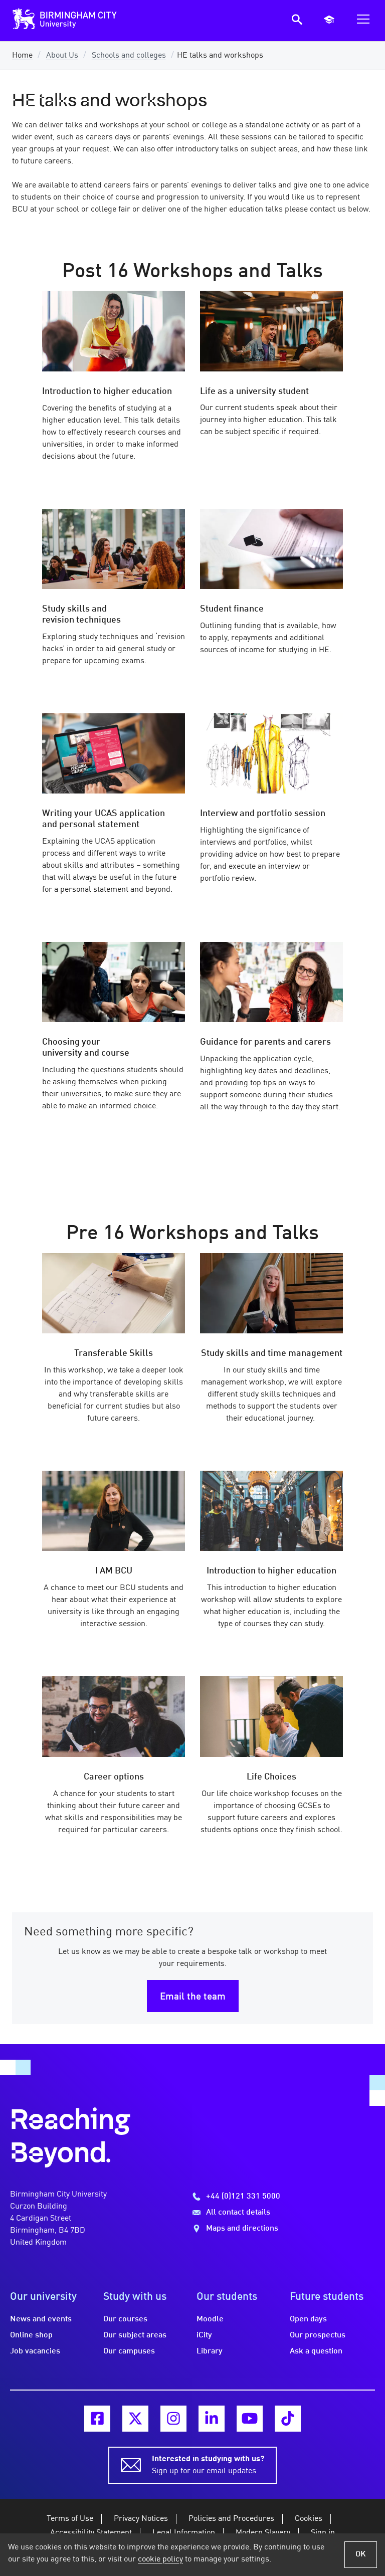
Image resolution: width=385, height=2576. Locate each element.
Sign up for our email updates (208, 2465)
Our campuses (129, 2351)
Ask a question (316, 2351)
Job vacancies (35, 2351)
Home (22, 56)
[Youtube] (250, 2419)
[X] (135, 2419)
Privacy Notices (141, 2519)
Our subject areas (135, 2335)
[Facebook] (97, 2419)
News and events (41, 2319)
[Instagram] (173, 2419)
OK (361, 2554)
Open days (308, 2319)
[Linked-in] (212, 2419)
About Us (62, 56)
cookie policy (160, 2559)
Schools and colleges (129, 56)
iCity (204, 2335)
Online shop (31, 2335)
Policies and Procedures (231, 2519)
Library (210, 2351)
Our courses (125, 2319)
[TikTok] (288, 2419)
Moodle (210, 2319)
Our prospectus (318, 2335)
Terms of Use (70, 2519)
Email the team (193, 1997)
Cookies (309, 2519)
